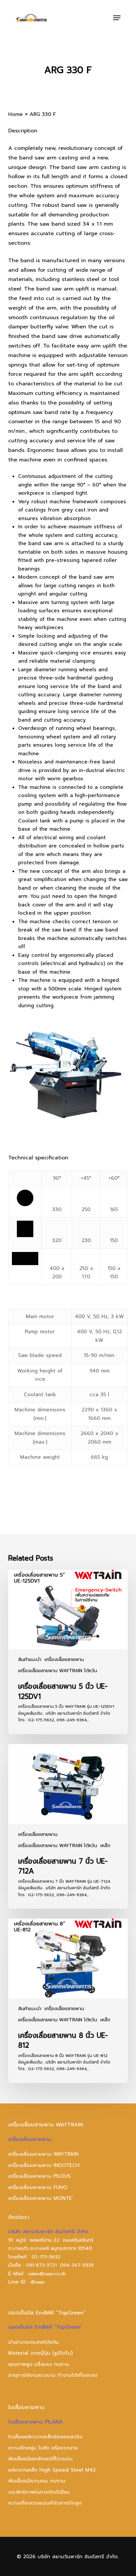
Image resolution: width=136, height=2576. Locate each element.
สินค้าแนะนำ (30, 1660)
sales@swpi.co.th (47, 2274)
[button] (117, 18)
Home (16, 114)
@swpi (38, 2282)
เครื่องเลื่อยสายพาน (64, 1660)
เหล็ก (105, 1846)
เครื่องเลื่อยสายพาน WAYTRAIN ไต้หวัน (58, 1671)
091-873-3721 (41, 2265)
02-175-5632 (46, 2257)
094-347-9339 (77, 2265)
